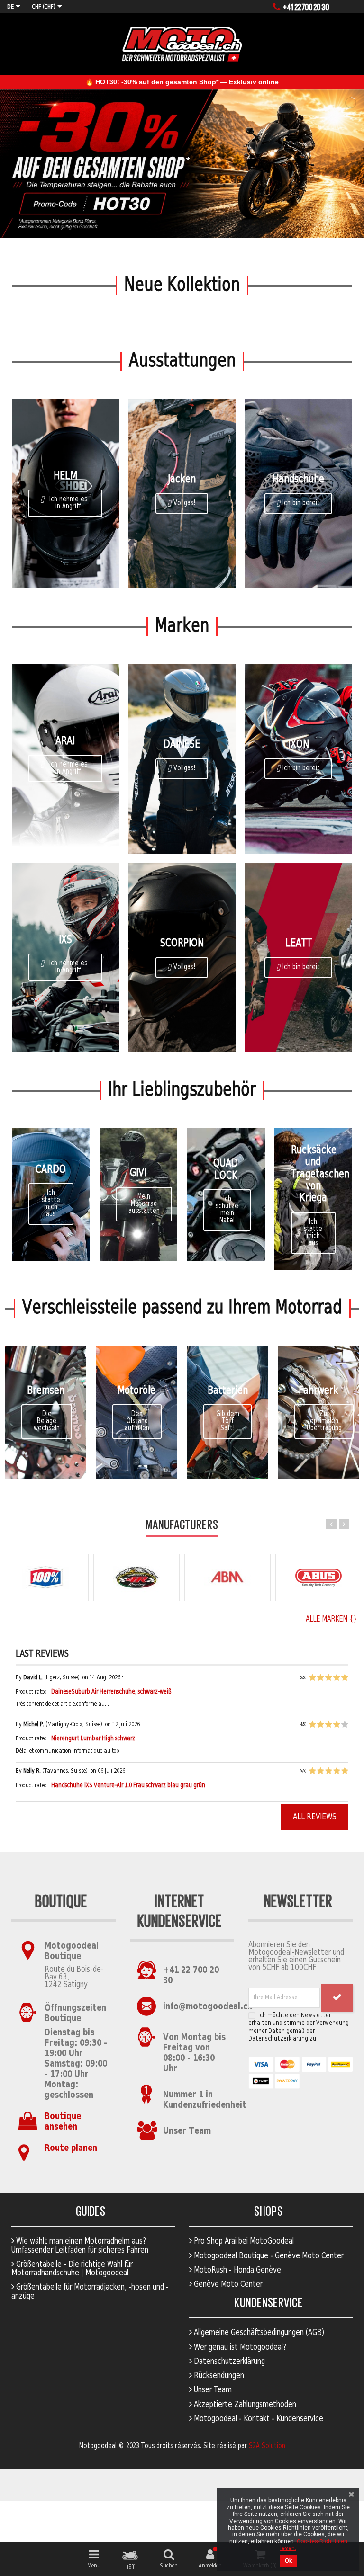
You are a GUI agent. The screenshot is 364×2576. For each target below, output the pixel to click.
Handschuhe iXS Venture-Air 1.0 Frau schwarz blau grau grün (128, 1786)
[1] (312, 1678)
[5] (345, 1678)
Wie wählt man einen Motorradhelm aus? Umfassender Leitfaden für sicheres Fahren (80, 2246)
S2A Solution (267, 2446)
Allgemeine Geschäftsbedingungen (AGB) (258, 2333)
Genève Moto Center (227, 2284)
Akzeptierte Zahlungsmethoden (244, 2405)
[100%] (45, 1578)
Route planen (71, 2148)
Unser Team (187, 2131)
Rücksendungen (218, 2376)
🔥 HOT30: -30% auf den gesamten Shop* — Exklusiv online (182, 82)
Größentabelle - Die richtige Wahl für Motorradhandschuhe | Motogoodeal (72, 2269)
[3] (328, 1678)
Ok (288, 2561)
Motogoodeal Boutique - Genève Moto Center (268, 2256)
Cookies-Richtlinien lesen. (314, 2545)
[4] (337, 1678)
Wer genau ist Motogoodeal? (239, 2347)
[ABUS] (318, 1578)
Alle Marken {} (331, 1620)
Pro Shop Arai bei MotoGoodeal (243, 2241)
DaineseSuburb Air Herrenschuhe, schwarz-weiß (111, 1692)
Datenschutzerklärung (228, 2362)
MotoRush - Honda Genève (237, 2270)
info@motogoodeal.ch (208, 2007)
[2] (320, 1678)
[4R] (136, 1578)
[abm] (227, 1578)
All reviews (315, 1817)
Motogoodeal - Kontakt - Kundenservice (258, 2419)
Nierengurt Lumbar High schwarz (93, 1739)
